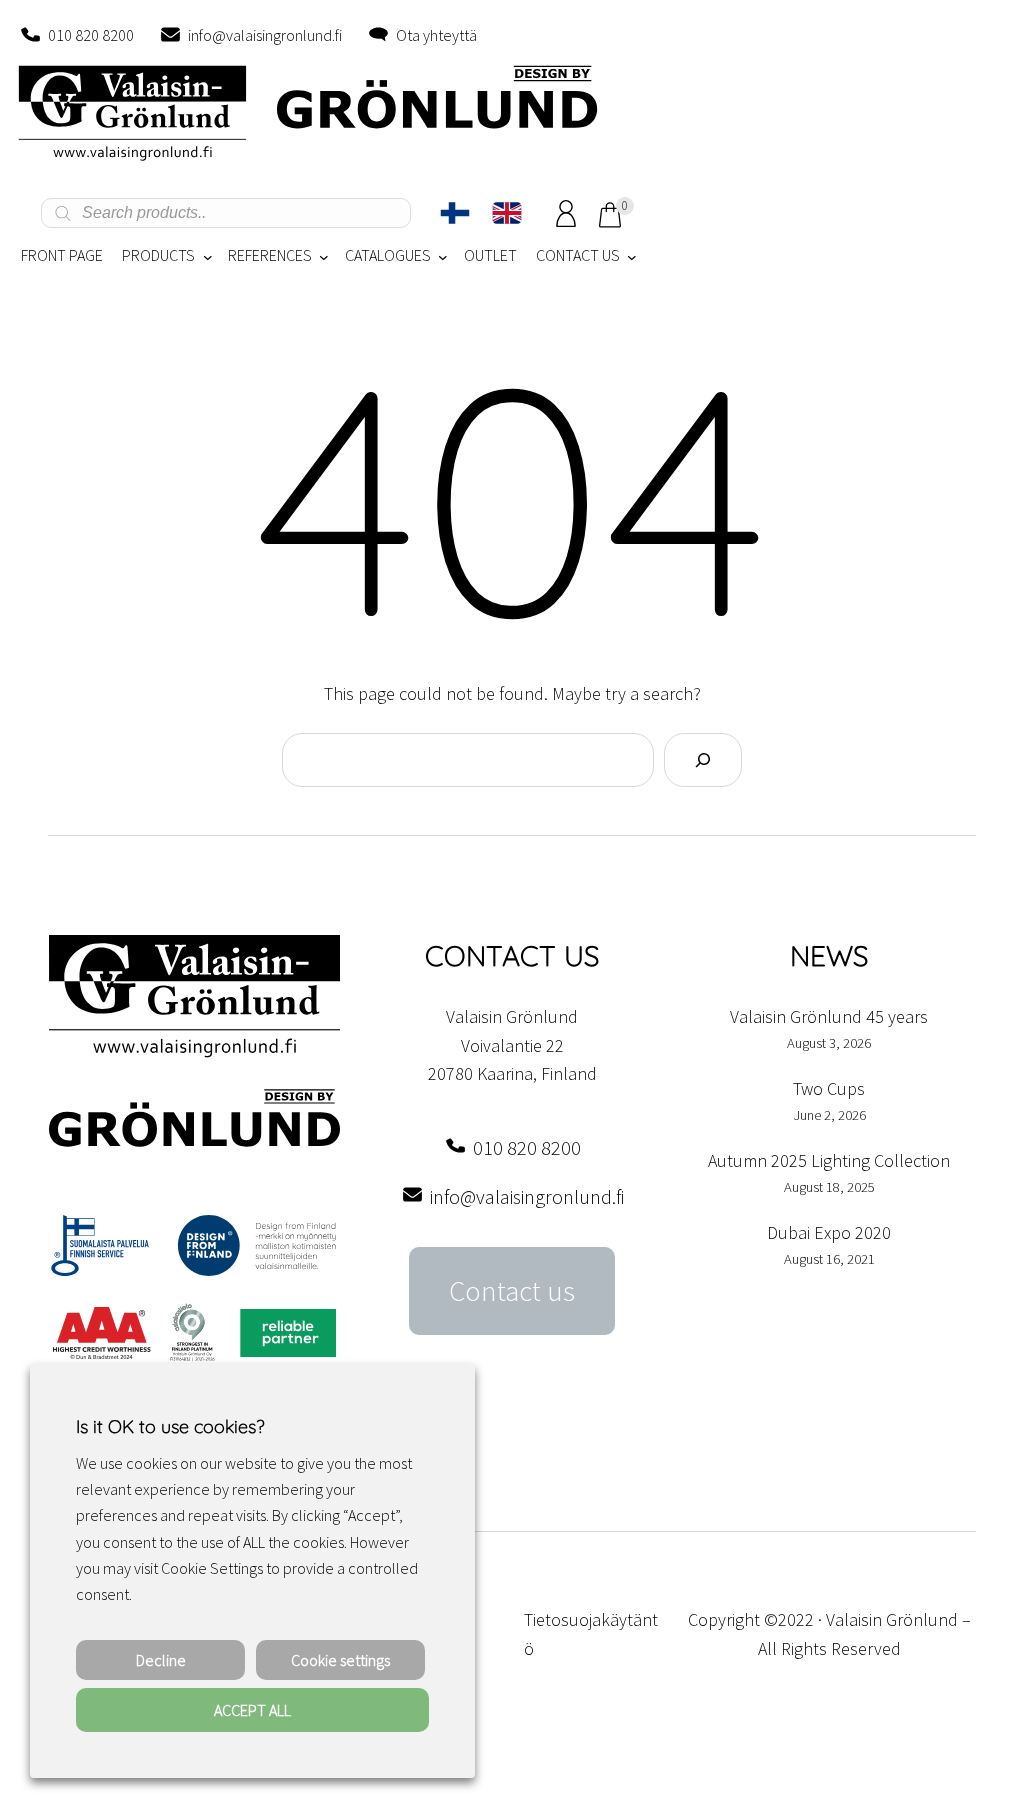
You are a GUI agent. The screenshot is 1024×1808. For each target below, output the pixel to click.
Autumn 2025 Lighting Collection (829, 1160)
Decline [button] (161, 1660)
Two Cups (829, 1088)
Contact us (512, 1291)
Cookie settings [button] (340, 1660)
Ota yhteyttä (436, 35)
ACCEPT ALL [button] (252, 1710)
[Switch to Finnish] (455, 213)
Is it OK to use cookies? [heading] (170, 1426)
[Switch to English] (507, 213)
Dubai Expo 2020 (829, 1232)
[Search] (703, 760)
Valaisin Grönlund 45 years (829, 1016)
